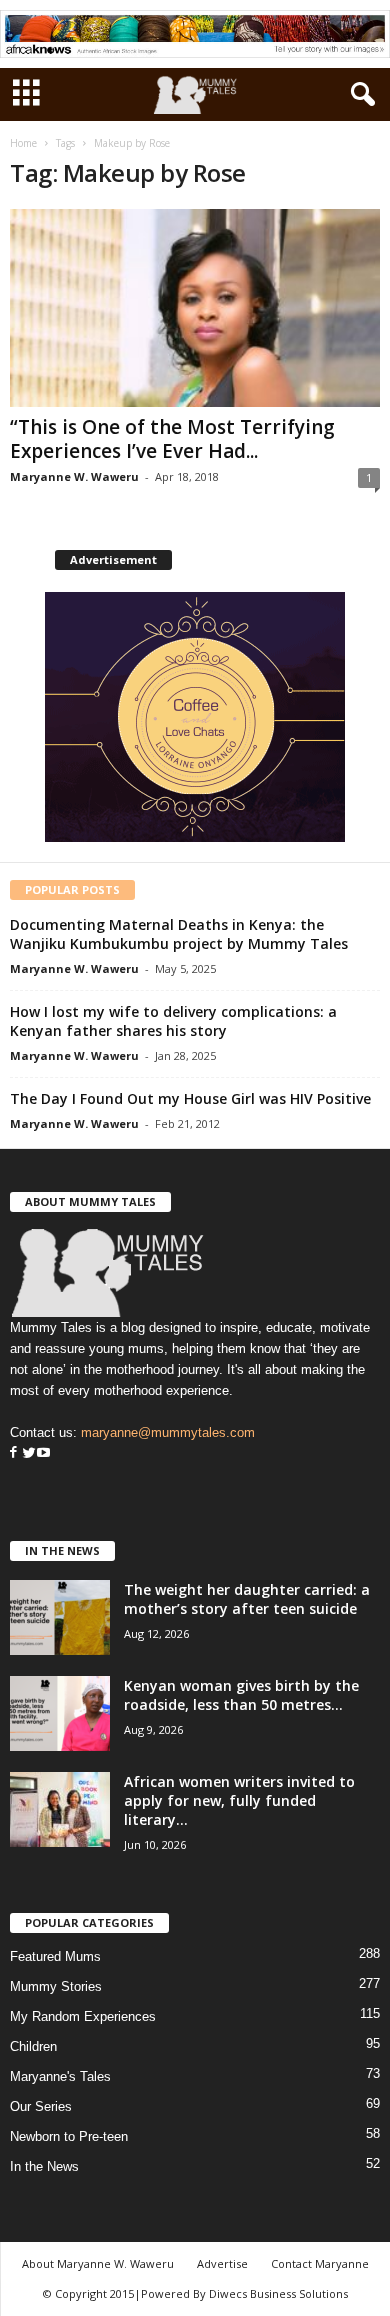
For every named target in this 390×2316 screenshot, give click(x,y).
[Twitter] (27, 1453)
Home (23, 143)
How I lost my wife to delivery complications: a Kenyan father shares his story (173, 1021)
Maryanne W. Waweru (74, 476)
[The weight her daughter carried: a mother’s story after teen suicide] (60, 1617)
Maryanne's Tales (60, 2076)
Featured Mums (55, 1956)
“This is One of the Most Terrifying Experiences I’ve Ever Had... (172, 439)
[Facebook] (13, 1453)
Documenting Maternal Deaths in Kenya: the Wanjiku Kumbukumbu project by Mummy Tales (179, 934)
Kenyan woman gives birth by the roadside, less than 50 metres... (241, 1695)
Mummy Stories (56, 1986)
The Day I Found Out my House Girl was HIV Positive (190, 1098)
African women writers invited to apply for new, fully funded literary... (239, 1800)
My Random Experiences (83, 2016)
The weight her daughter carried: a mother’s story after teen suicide (247, 1599)
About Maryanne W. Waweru (98, 2263)
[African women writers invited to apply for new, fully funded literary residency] (60, 1809)
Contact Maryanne (320, 2263)
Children (33, 2046)
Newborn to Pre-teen (69, 2136)
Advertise (222, 2263)
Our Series (41, 2106)
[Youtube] (43, 1453)
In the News (44, 2166)
